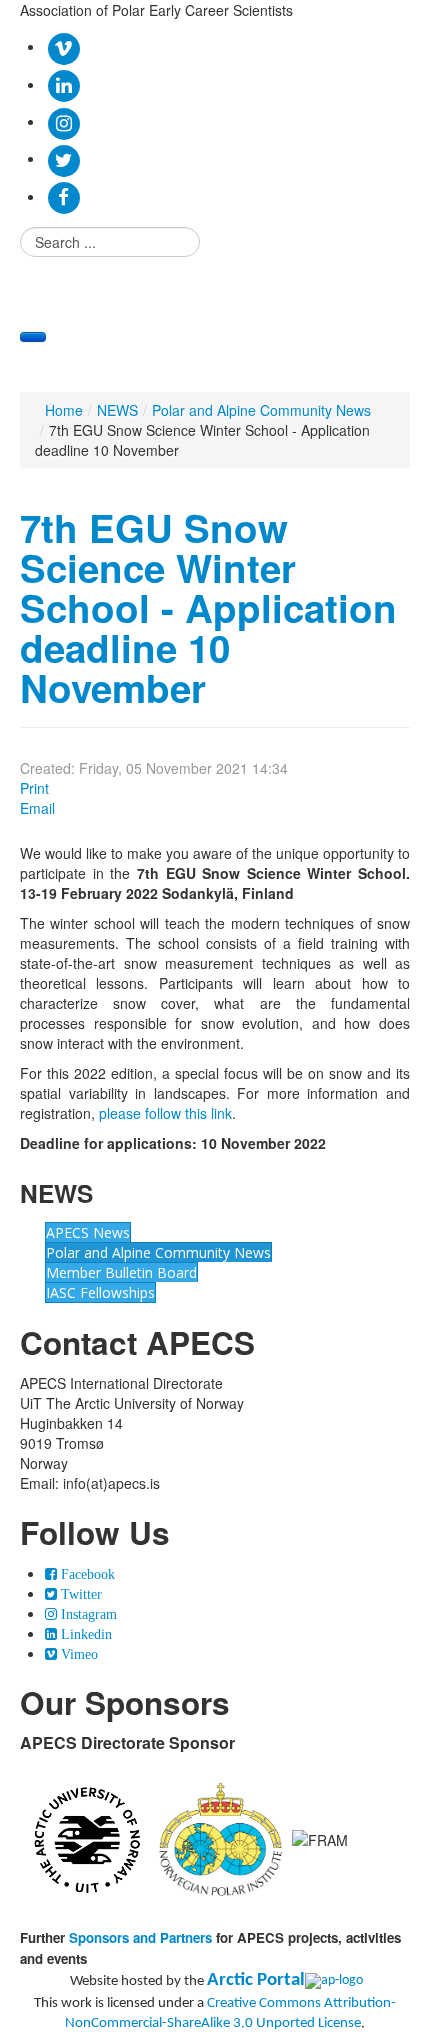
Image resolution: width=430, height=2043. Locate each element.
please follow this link (165, 1113)
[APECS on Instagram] (63, 121)
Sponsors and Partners (140, 1937)
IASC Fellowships (100, 1292)
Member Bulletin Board (121, 1272)
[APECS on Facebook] (63, 196)
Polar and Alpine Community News (261, 410)
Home (64, 410)
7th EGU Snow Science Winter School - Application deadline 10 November (208, 607)
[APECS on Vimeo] (63, 46)
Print (34, 788)
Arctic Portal (256, 1980)
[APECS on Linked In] (63, 84)
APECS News (88, 1232)
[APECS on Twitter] (63, 158)
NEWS (117, 410)
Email (37, 808)
